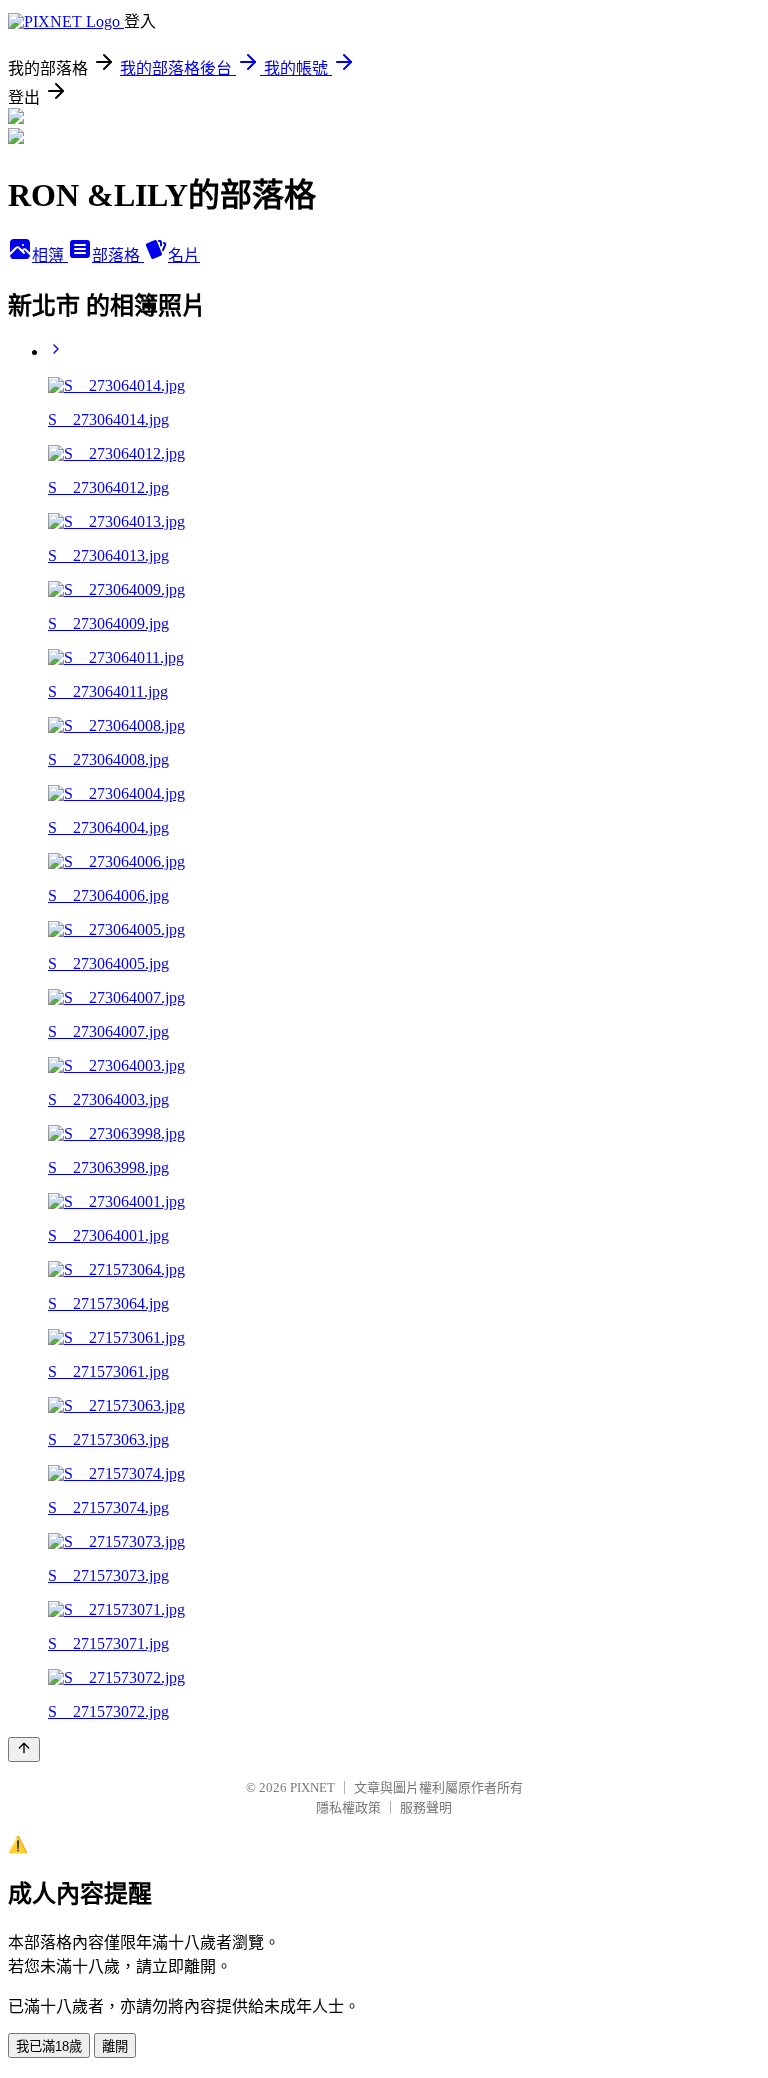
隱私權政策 (348, 1807)
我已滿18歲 (49, 2046)
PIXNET (312, 1787)
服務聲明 (426, 1807)
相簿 (50, 255)
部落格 (118, 255)
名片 (184, 255)
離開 (115, 2046)
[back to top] (24, 1749)
